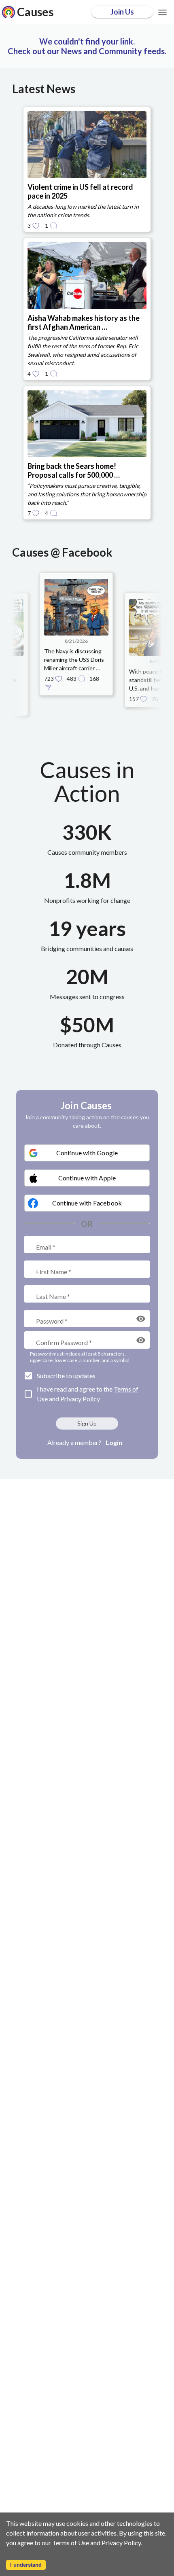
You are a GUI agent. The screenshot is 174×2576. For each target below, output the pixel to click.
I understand (26, 2565)
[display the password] (141, 1319)
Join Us (122, 12)
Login (114, 1442)
